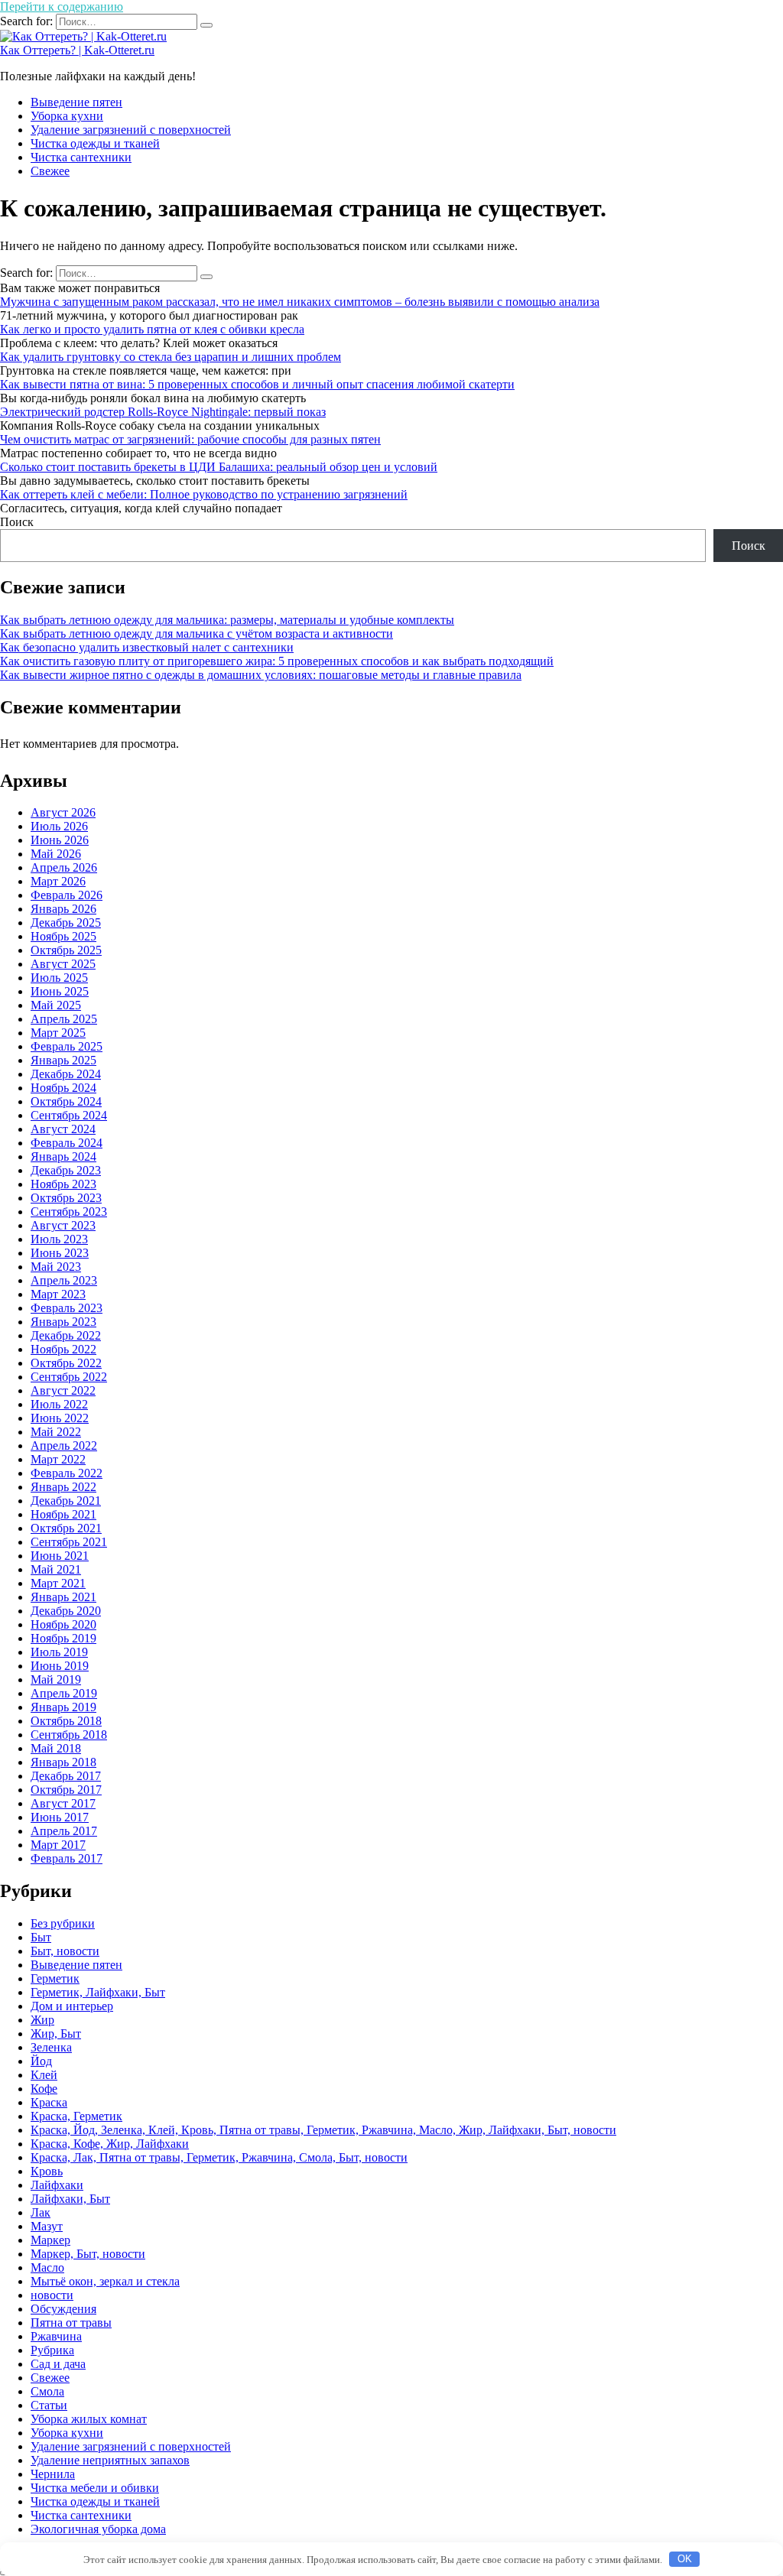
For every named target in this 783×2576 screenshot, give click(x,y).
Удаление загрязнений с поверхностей (131, 130)
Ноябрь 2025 (63, 936)
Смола (47, 2391)
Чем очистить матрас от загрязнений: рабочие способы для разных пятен (190, 439)
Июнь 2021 (60, 1556)
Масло (47, 2267)
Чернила (53, 2474)
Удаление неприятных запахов (110, 2460)
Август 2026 (63, 812)
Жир (42, 2020)
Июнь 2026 (60, 840)
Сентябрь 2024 (69, 1115)
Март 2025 (58, 1033)
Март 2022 (58, 1459)
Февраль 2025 (67, 1046)
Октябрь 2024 (66, 1101)
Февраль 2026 (67, 895)
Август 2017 (63, 1803)
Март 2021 (58, 1583)
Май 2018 (56, 1748)
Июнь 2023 (60, 1253)
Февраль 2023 (67, 1308)
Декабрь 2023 (66, 1170)
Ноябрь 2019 (63, 1638)
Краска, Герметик (76, 2116)
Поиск (17, 522)
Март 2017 (58, 1845)
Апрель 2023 (64, 1280)
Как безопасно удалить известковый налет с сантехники (147, 647)
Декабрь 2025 (66, 923)
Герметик (55, 1978)
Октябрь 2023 (66, 1198)
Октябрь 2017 (66, 1790)
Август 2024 (63, 1129)
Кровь (47, 2171)
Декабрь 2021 (66, 1501)
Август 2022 (63, 1390)
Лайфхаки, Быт (70, 2199)
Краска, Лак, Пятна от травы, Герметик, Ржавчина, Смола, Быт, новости (219, 2157)
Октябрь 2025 (66, 950)
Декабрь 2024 (66, 1074)
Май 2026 (56, 854)
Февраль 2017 (67, 1858)
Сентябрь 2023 (69, 1212)
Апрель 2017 (64, 1831)
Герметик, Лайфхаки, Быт (98, 1992)
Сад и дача (58, 2364)
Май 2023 (56, 1267)
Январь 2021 (63, 1597)
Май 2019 (56, 1679)
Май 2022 (56, 1432)
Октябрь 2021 (66, 1528)
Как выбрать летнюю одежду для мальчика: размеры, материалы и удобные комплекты (227, 620)
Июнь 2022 (60, 1418)
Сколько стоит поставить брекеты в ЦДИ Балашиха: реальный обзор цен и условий (219, 467)
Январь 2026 (63, 909)
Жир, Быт (56, 2034)
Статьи (49, 2405)
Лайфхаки (57, 2185)
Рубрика (52, 2350)
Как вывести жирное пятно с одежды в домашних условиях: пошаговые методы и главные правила (261, 675)
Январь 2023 (63, 1322)
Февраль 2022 (67, 1473)
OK (685, 2559)
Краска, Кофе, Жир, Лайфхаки (110, 2144)
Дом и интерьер (72, 2006)
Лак (41, 2212)
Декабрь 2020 (66, 1611)
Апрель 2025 (64, 1019)
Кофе (44, 2089)
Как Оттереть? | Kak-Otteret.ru (77, 50)
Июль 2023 (59, 1239)
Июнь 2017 (60, 1817)
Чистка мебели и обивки (95, 2488)
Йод (41, 2061)
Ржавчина (56, 2336)
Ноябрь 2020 (63, 1624)
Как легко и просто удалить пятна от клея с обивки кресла (152, 329)
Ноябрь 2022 (63, 1349)
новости (52, 2295)
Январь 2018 (63, 1762)
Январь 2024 (63, 1156)
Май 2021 (56, 1569)
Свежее (50, 171)
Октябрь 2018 (66, 1721)
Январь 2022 (63, 1487)
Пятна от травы (71, 2323)
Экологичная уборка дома (98, 2529)
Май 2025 (56, 1005)
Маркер (50, 2240)
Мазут (47, 2226)
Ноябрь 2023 (63, 1184)
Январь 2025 (63, 1060)
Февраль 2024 (67, 1143)
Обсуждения (63, 2309)
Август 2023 (63, 1225)
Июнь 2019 (60, 1666)
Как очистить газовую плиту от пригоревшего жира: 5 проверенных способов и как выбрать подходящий (277, 661)
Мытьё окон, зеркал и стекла (105, 2281)
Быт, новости (65, 1951)
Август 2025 (63, 964)
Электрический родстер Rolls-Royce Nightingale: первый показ (163, 412)
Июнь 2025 (60, 991)
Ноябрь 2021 (63, 1514)
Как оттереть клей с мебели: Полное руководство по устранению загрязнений (204, 494)
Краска (49, 2102)
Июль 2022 (59, 1404)
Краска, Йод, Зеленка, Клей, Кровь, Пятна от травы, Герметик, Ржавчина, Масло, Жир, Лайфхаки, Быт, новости (323, 2130)
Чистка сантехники (81, 157)
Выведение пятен (76, 102)
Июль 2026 (59, 826)
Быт (41, 1937)
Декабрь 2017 (66, 1776)
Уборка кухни (67, 116)
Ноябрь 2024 (63, 1088)
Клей (44, 2075)
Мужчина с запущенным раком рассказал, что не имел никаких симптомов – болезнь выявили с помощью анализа (300, 302)
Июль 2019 (59, 1652)
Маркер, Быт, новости (88, 2254)
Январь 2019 (63, 1707)
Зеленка (51, 2047)
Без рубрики (63, 1923)
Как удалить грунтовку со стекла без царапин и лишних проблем (171, 357)
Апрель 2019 (64, 1693)
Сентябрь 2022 (69, 1377)
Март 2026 (58, 881)
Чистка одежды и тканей (95, 143)
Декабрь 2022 (66, 1335)
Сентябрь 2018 (69, 1735)
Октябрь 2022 (66, 1363)
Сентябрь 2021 (69, 1542)
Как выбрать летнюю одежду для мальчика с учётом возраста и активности (197, 633)
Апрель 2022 (64, 1446)
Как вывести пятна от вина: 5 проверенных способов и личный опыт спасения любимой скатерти (257, 384)
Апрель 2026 (64, 867)
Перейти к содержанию (62, 6)
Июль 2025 (59, 978)
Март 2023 (58, 1294)
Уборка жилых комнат (89, 2419)
